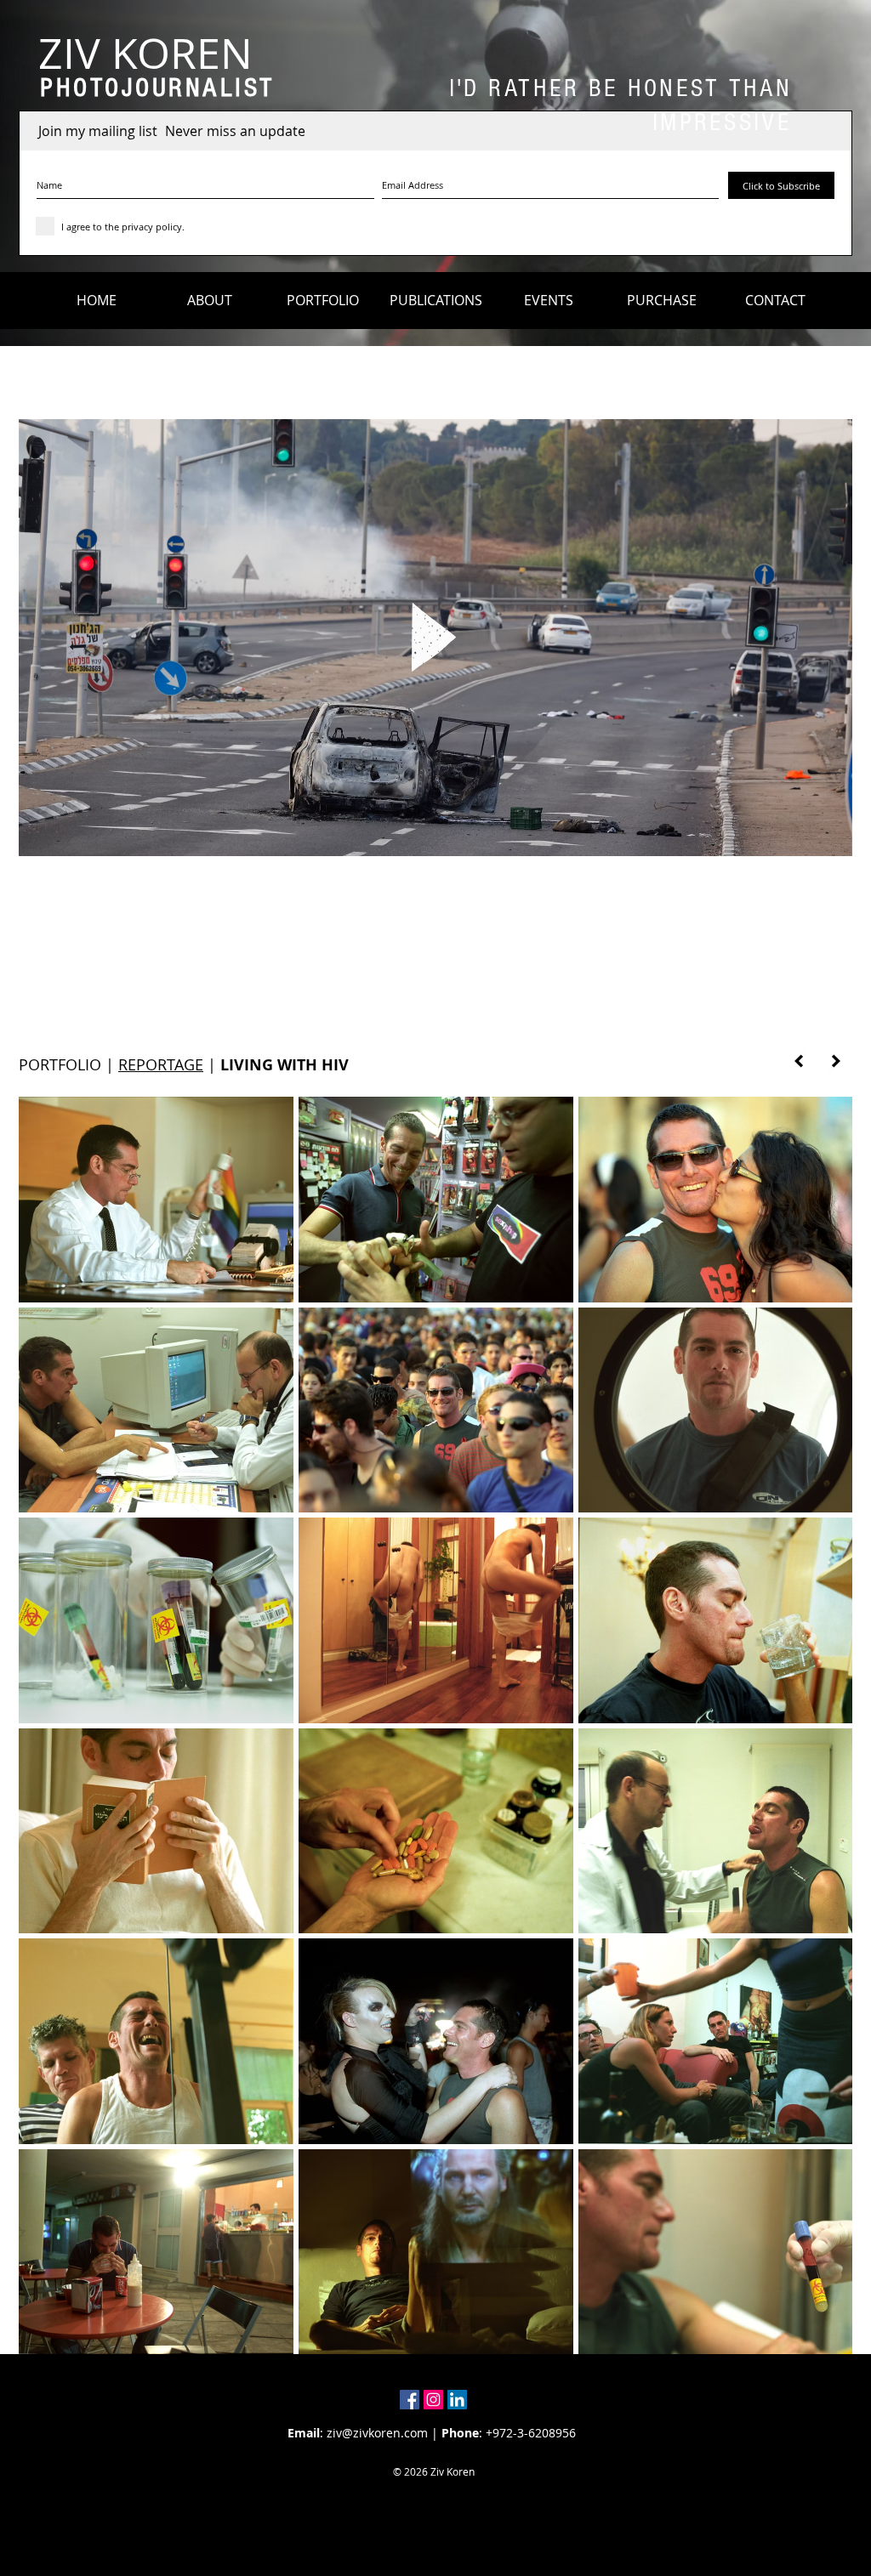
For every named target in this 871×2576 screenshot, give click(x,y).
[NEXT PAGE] (836, 1061)
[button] (210, 300)
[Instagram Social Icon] (433, 2400)
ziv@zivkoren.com (377, 2433)
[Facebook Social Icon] (410, 2400)
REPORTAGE (161, 1064)
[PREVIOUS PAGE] (799, 1061)
